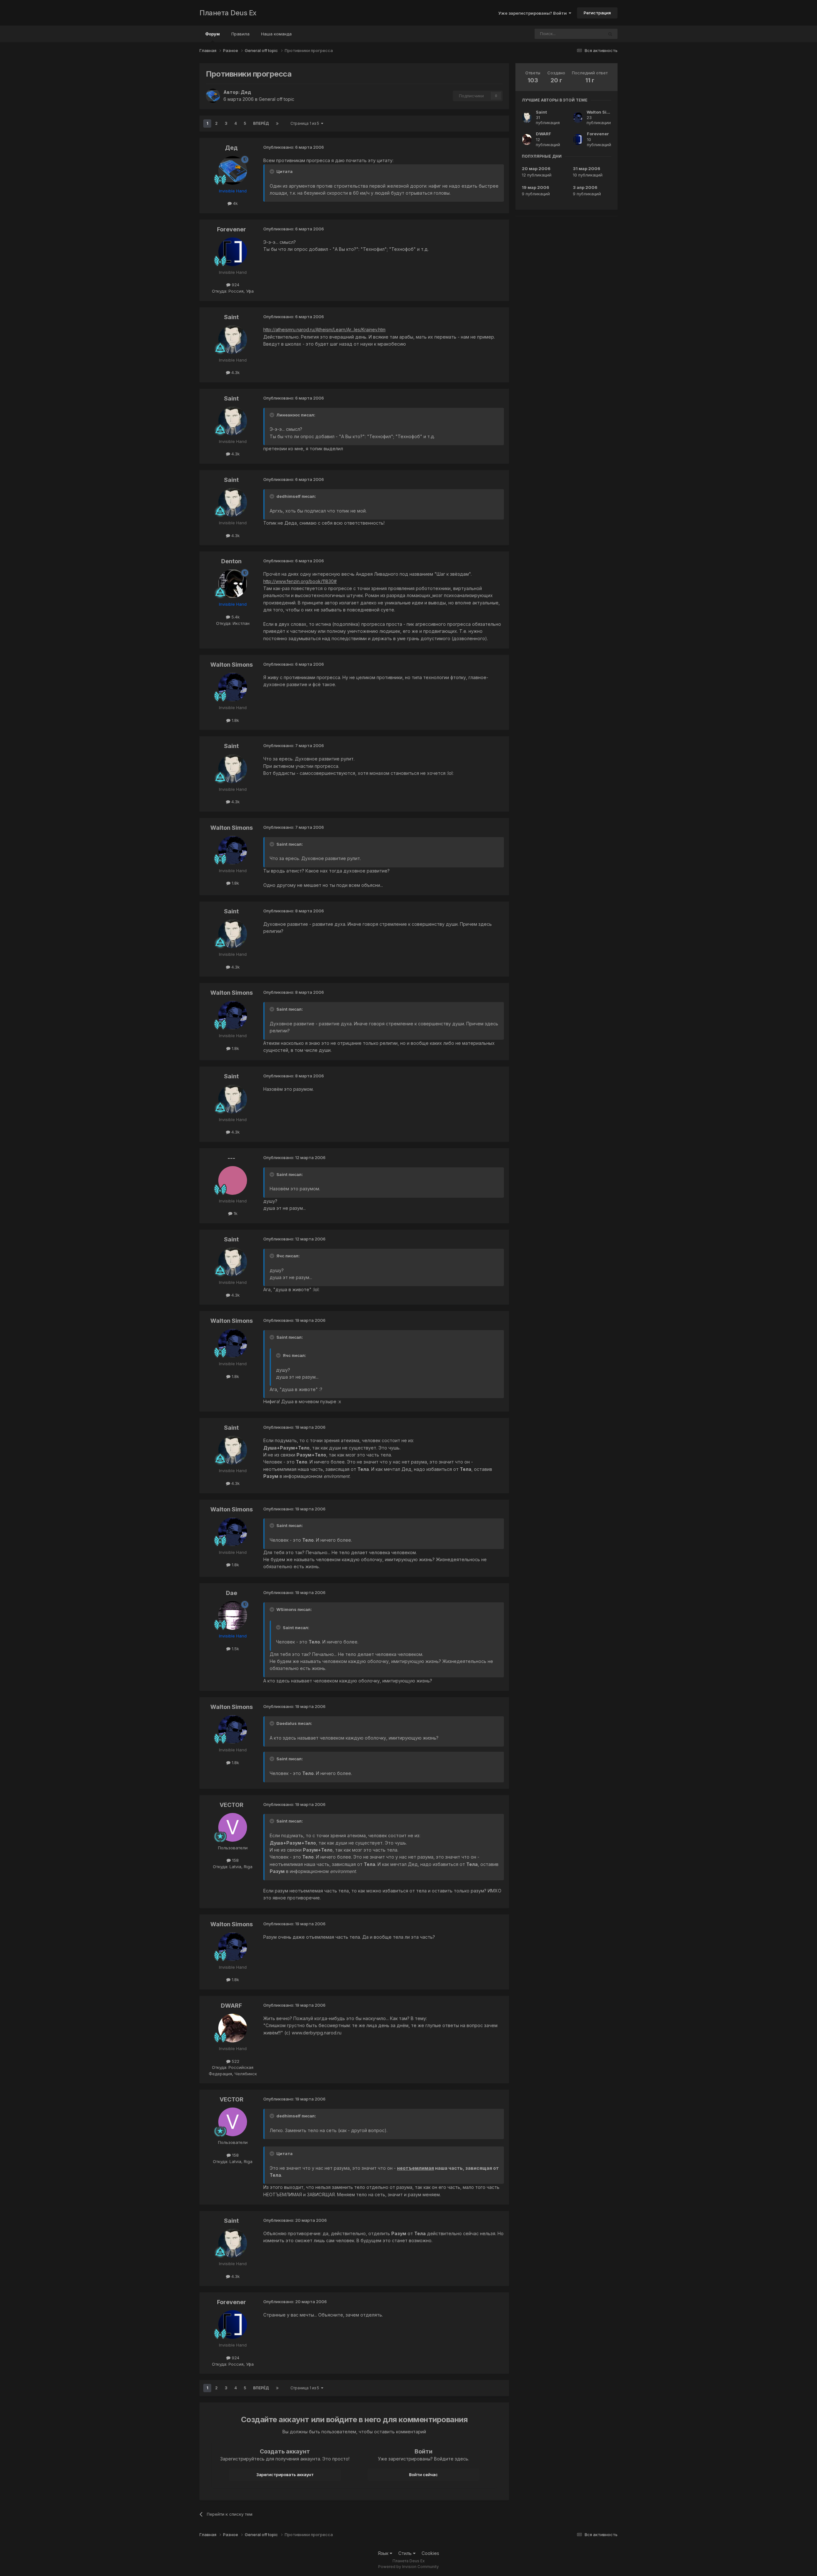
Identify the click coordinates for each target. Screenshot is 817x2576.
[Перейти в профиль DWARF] (233, 2028)
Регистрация (597, 13)
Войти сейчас (423, 2475)
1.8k (235, 720)
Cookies (430, 2553)
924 (235, 285)
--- (231, 1158)
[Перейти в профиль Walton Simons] (233, 687)
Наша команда (276, 34)
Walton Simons (232, 665)
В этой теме (583, 34)
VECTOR (232, 1805)
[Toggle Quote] (273, 171)
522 (235, 2061)
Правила (240, 34)
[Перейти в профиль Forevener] (233, 252)
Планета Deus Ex (228, 13)
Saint (231, 317)
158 (235, 1860)
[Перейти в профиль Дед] (213, 96)
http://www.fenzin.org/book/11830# (300, 581)
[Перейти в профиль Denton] (233, 584)
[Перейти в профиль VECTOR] (233, 1827)
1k (235, 1213)
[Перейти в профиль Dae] (233, 1615)
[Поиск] (610, 34)
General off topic (277, 99)
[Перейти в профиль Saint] (233, 340)
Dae (232, 1593)
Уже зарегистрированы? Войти (533, 13)
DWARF (231, 2006)
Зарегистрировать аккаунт (285, 2475)
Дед (246, 92)
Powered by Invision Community (408, 2567)
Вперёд (261, 123)
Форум (213, 34)
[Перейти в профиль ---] (233, 1180)
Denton (231, 561)
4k (235, 203)
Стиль (406, 2553)
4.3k (235, 372)
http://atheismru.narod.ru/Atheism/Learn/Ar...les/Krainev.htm (324, 329)
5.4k (235, 617)
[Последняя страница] (277, 124)
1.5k (235, 1649)
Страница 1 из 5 (306, 123)
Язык (384, 2553)
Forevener (232, 229)
